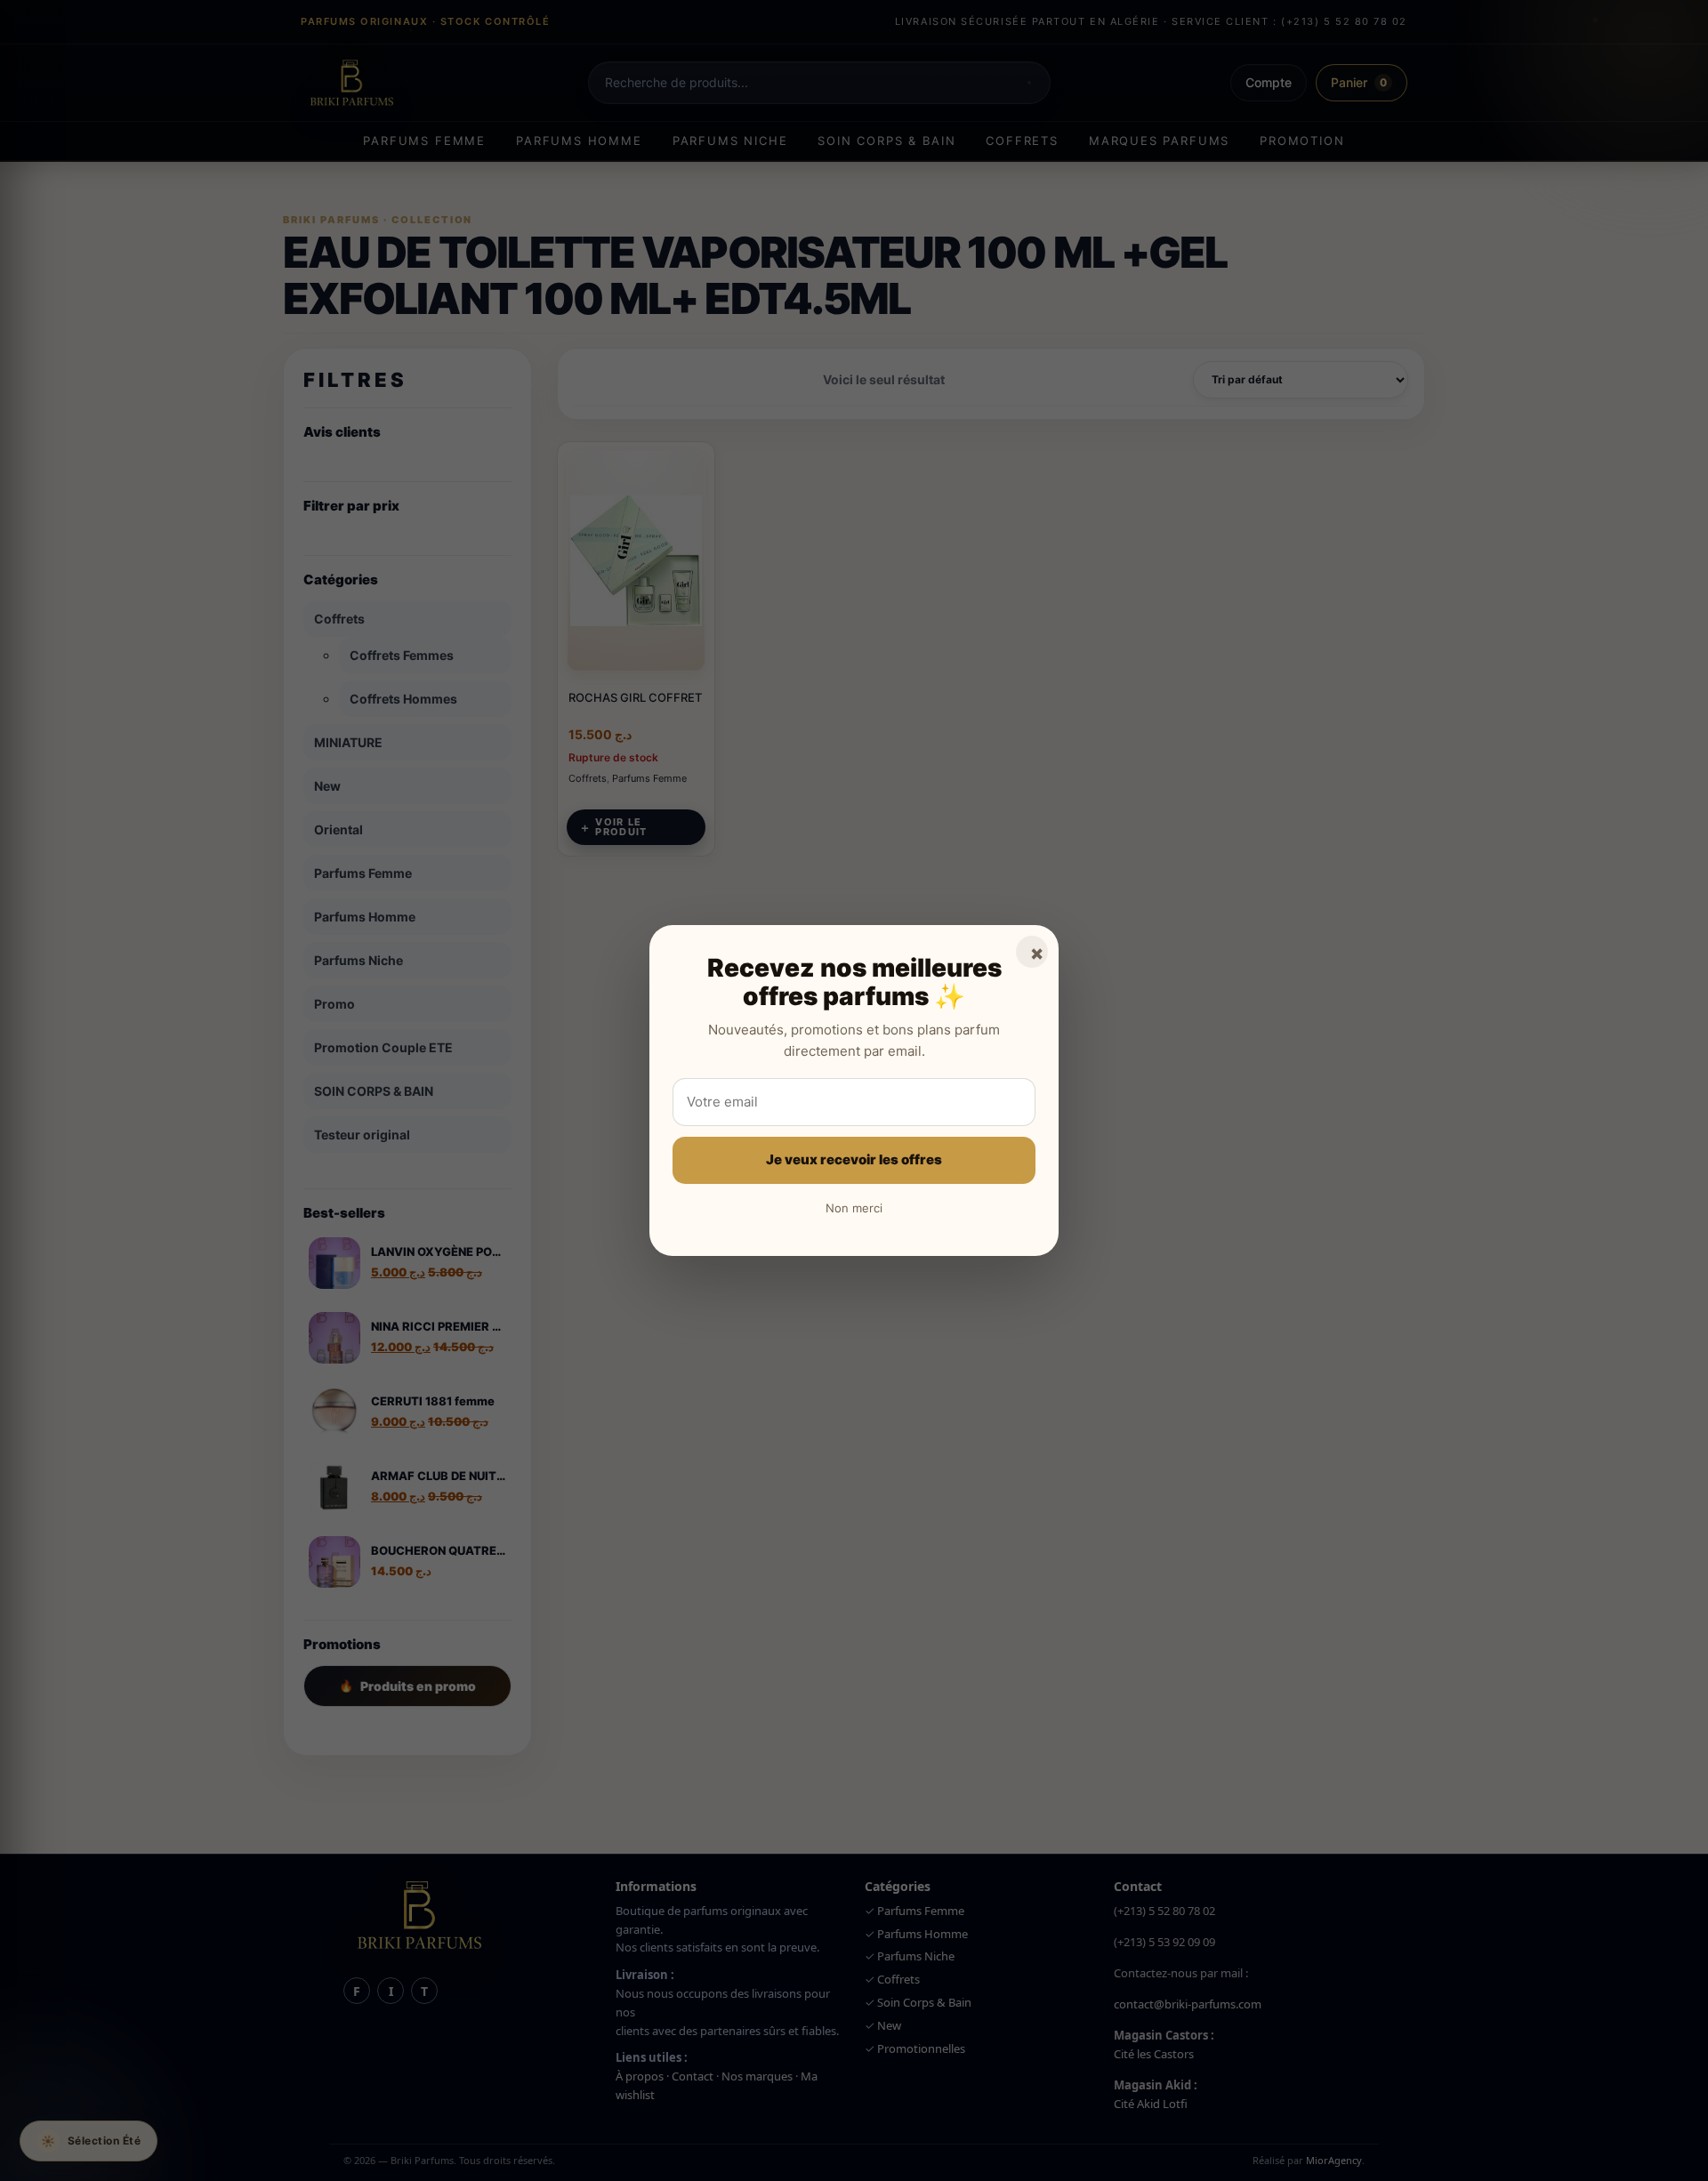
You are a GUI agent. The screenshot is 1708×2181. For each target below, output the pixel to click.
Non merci (854, 1208)
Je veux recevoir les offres (854, 1159)
